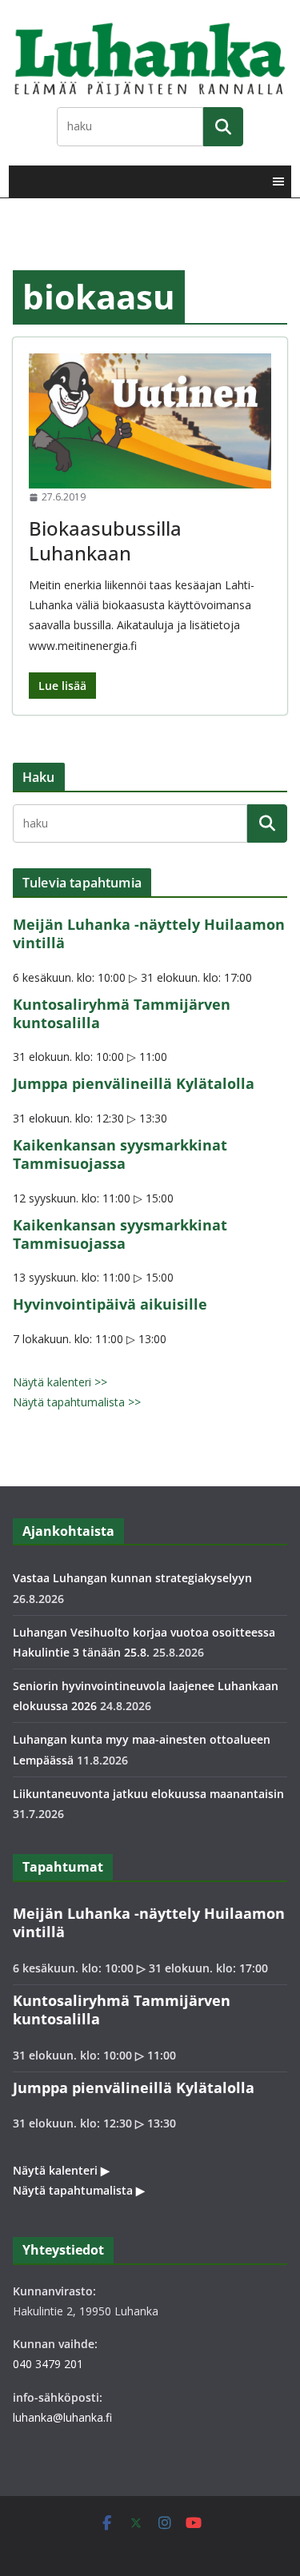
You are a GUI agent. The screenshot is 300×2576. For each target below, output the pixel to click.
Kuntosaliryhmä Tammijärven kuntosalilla (122, 1013)
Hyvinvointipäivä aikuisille (110, 1304)
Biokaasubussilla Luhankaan (105, 540)
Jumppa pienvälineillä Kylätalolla (134, 1083)
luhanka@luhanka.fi (62, 2417)
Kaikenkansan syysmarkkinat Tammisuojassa (120, 1154)
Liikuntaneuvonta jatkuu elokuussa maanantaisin (148, 1794)
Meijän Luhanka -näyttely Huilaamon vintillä (149, 933)
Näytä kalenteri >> (60, 1382)
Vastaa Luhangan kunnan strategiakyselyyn (132, 1578)
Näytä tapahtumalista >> (77, 1402)
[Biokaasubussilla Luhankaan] (150, 421)
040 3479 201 (48, 2364)
